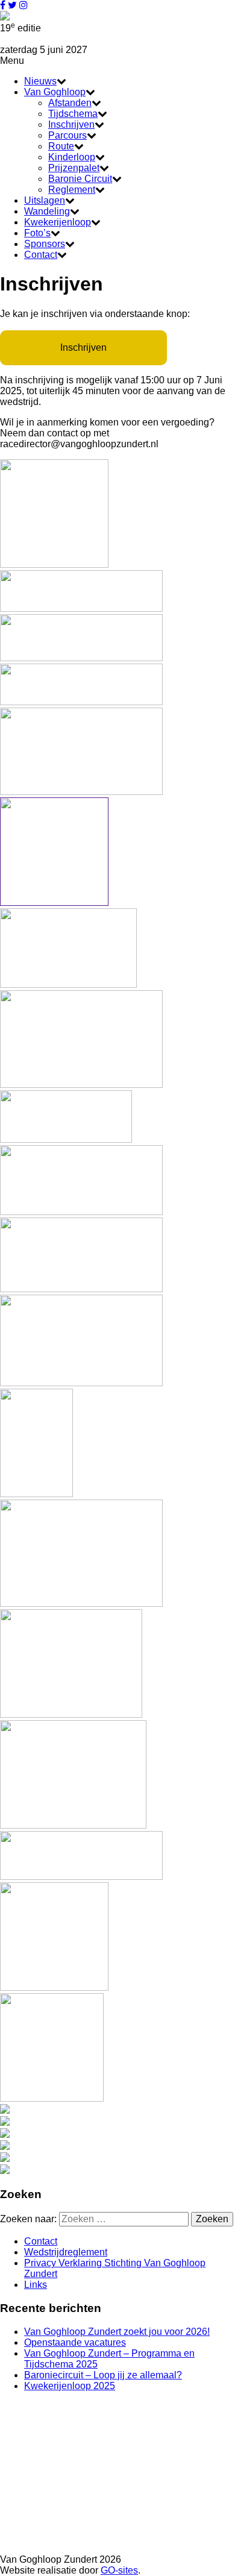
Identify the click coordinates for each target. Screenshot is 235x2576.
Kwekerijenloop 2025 (70, 2386)
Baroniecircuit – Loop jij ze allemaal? (103, 2375)
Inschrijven (71, 124)
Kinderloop (72, 157)
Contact (41, 255)
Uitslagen (45, 200)
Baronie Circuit (80, 179)
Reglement (72, 190)
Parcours (67, 135)
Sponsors (45, 244)
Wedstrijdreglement (66, 2252)
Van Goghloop (55, 92)
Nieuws (40, 81)
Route (61, 146)
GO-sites (119, 2570)
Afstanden (70, 103)
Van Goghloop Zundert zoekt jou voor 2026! (117, 2332)
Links (36, 2285)
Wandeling (47, 211)
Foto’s (37, 233)
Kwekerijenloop (58, 222)
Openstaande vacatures (75, 2342)
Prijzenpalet (74, 168)
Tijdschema (73, 114)
